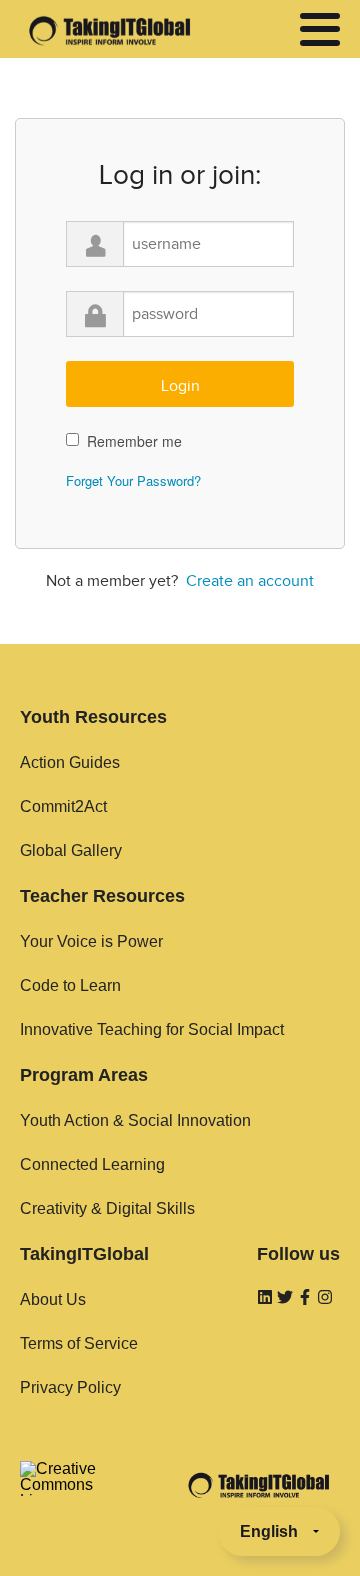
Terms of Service (79, 1343)
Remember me (134, 441)
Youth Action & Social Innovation (135, 1120)
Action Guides (70, 762)
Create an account (250, 581)
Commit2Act (63, 806)
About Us (53, 1299)
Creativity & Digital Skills (107, 1208)
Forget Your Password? (133, 480)
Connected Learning (92, 1164)
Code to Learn (70, 985)
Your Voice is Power (91, 941)
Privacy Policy (70, 1387)
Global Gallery (71, 850)
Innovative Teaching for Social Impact (152, 1029)
